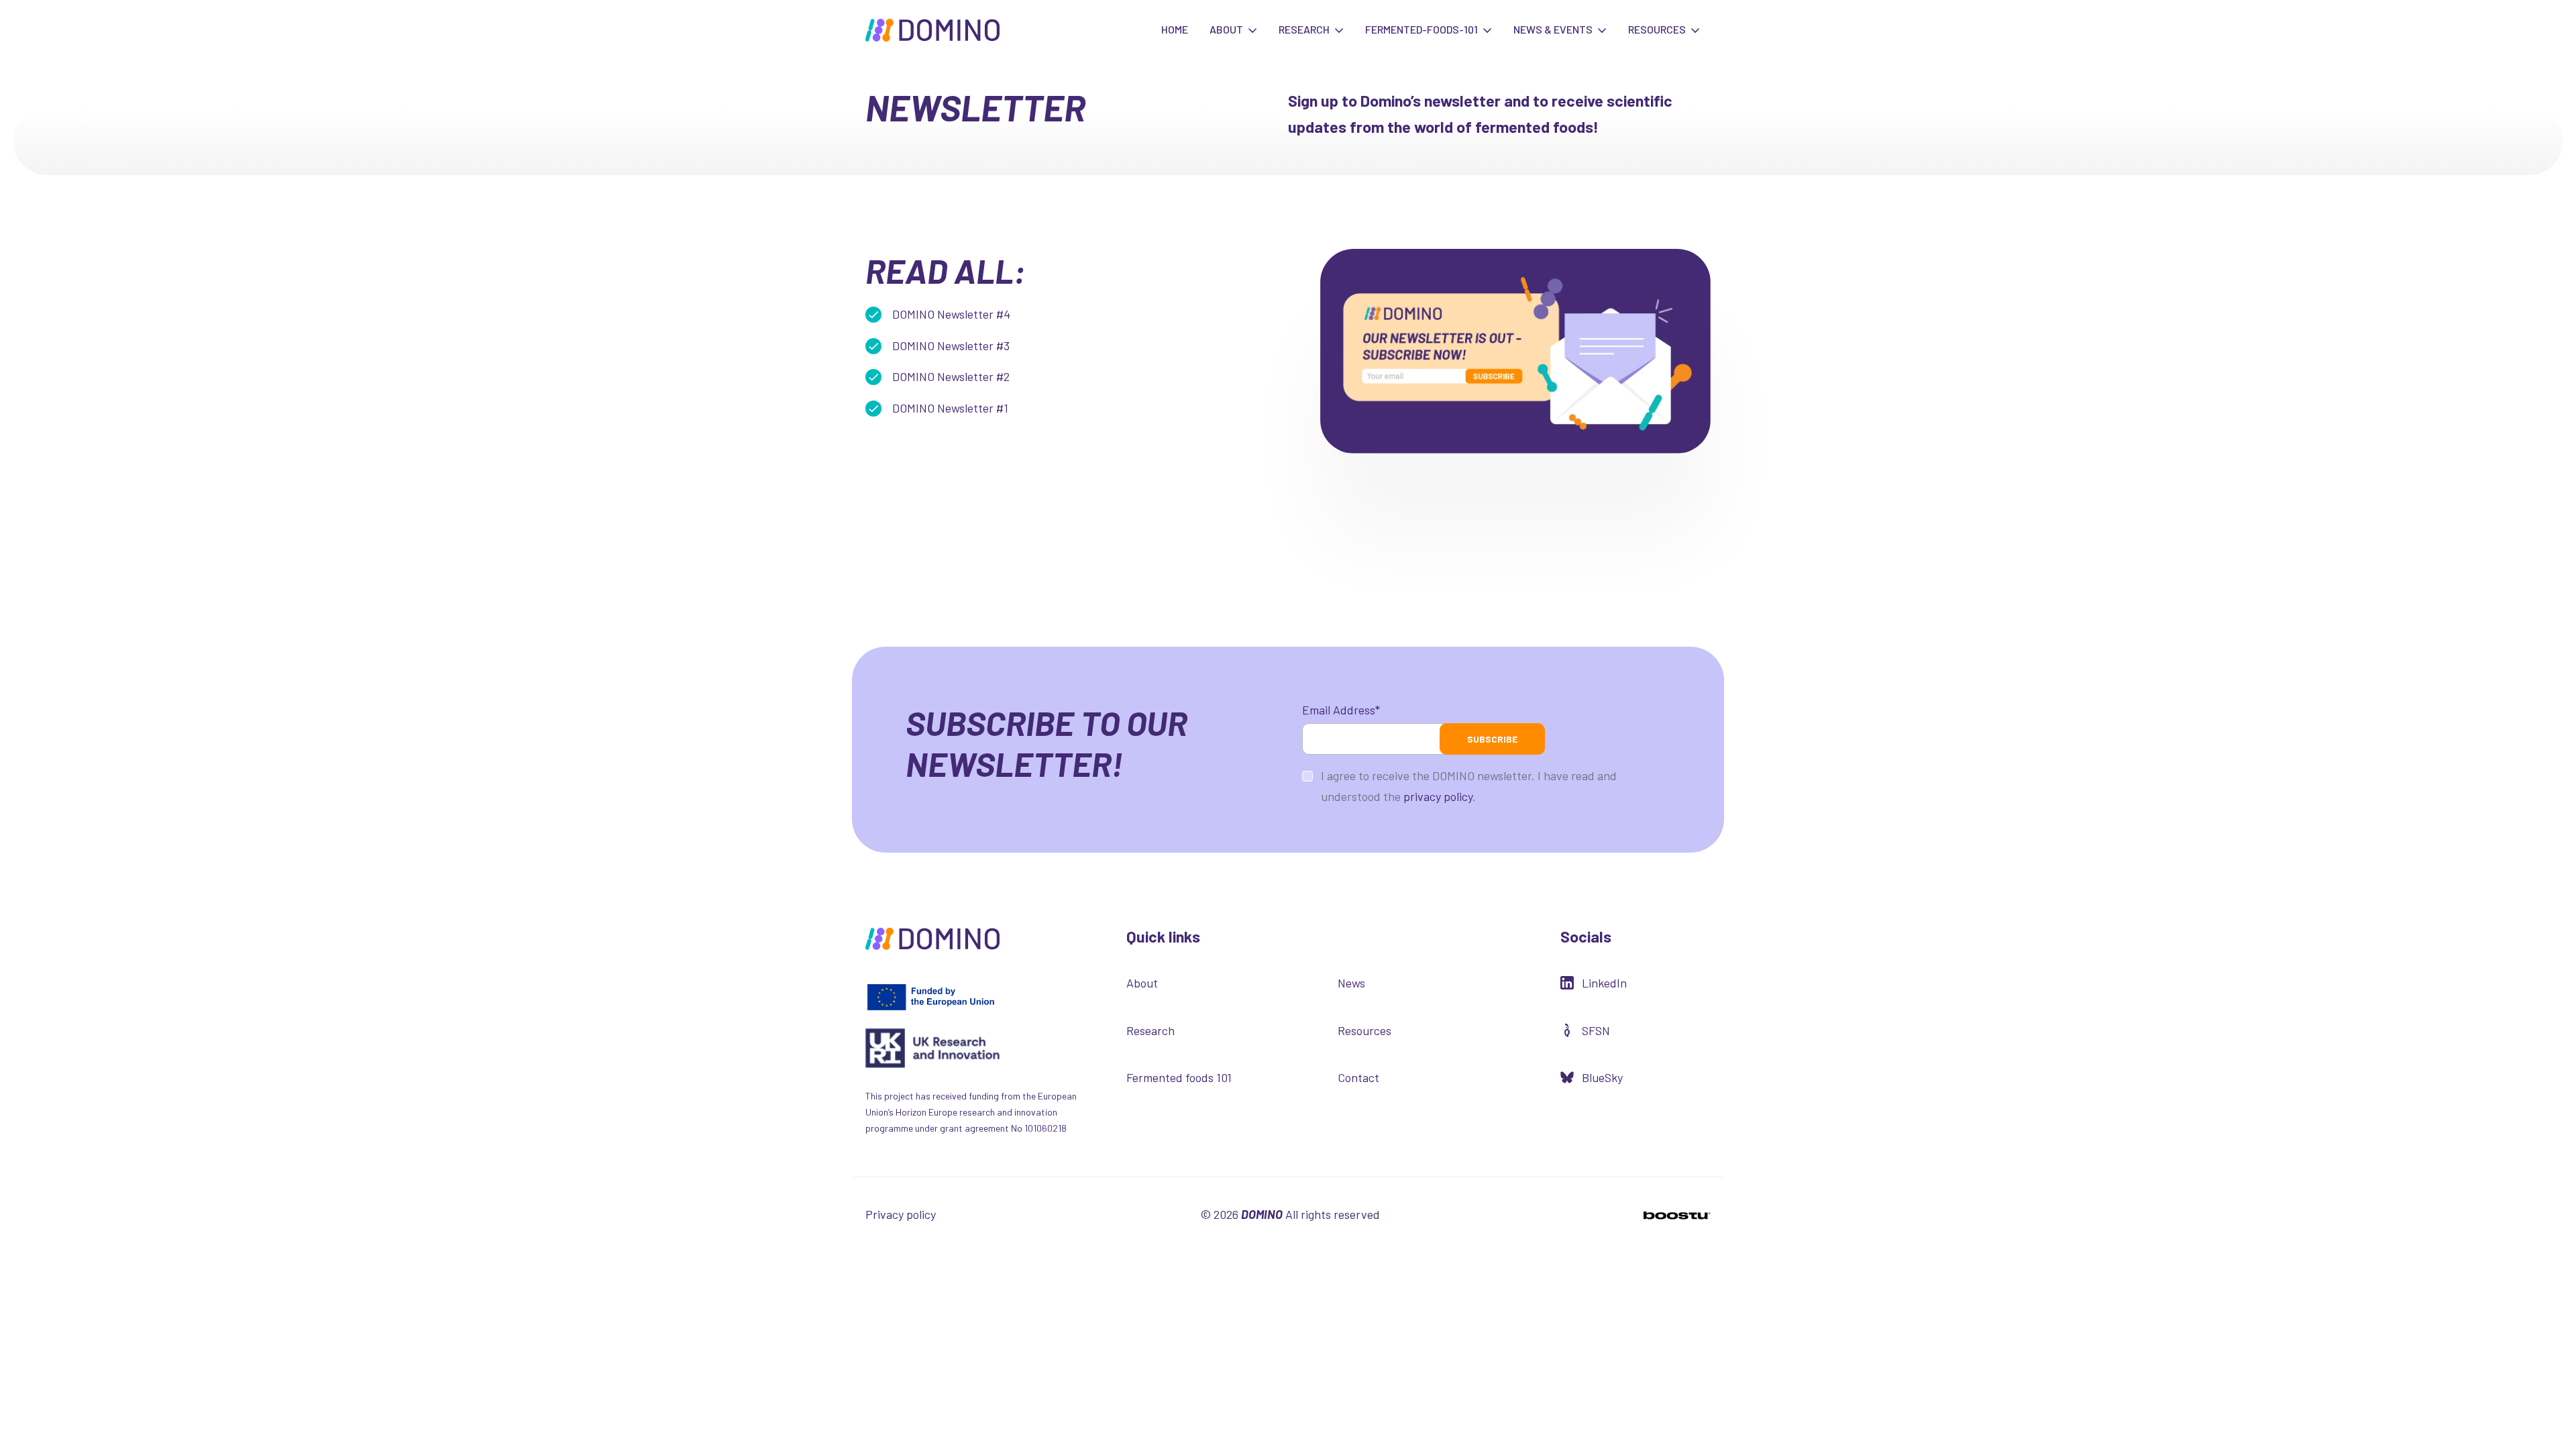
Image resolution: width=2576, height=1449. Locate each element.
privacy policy (1438, 796)
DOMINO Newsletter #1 (950, 408)
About (1227, 29)
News (1351, 983)
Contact (1358, 1077)
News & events (1554, 29)
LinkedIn (1604, 983)
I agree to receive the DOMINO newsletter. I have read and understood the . (1469, 786)
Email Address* (1341, 710)
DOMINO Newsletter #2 (951, 376)
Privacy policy (901, 1214)
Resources (1658, 29)
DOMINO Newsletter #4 (951, 314)
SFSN (1596, 1030)
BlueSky (1602, 1077)
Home (1175, 29)
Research (1305, 29)
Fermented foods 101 (1179, 1077)
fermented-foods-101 (1423, 29)
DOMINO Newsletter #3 (951, 345)
